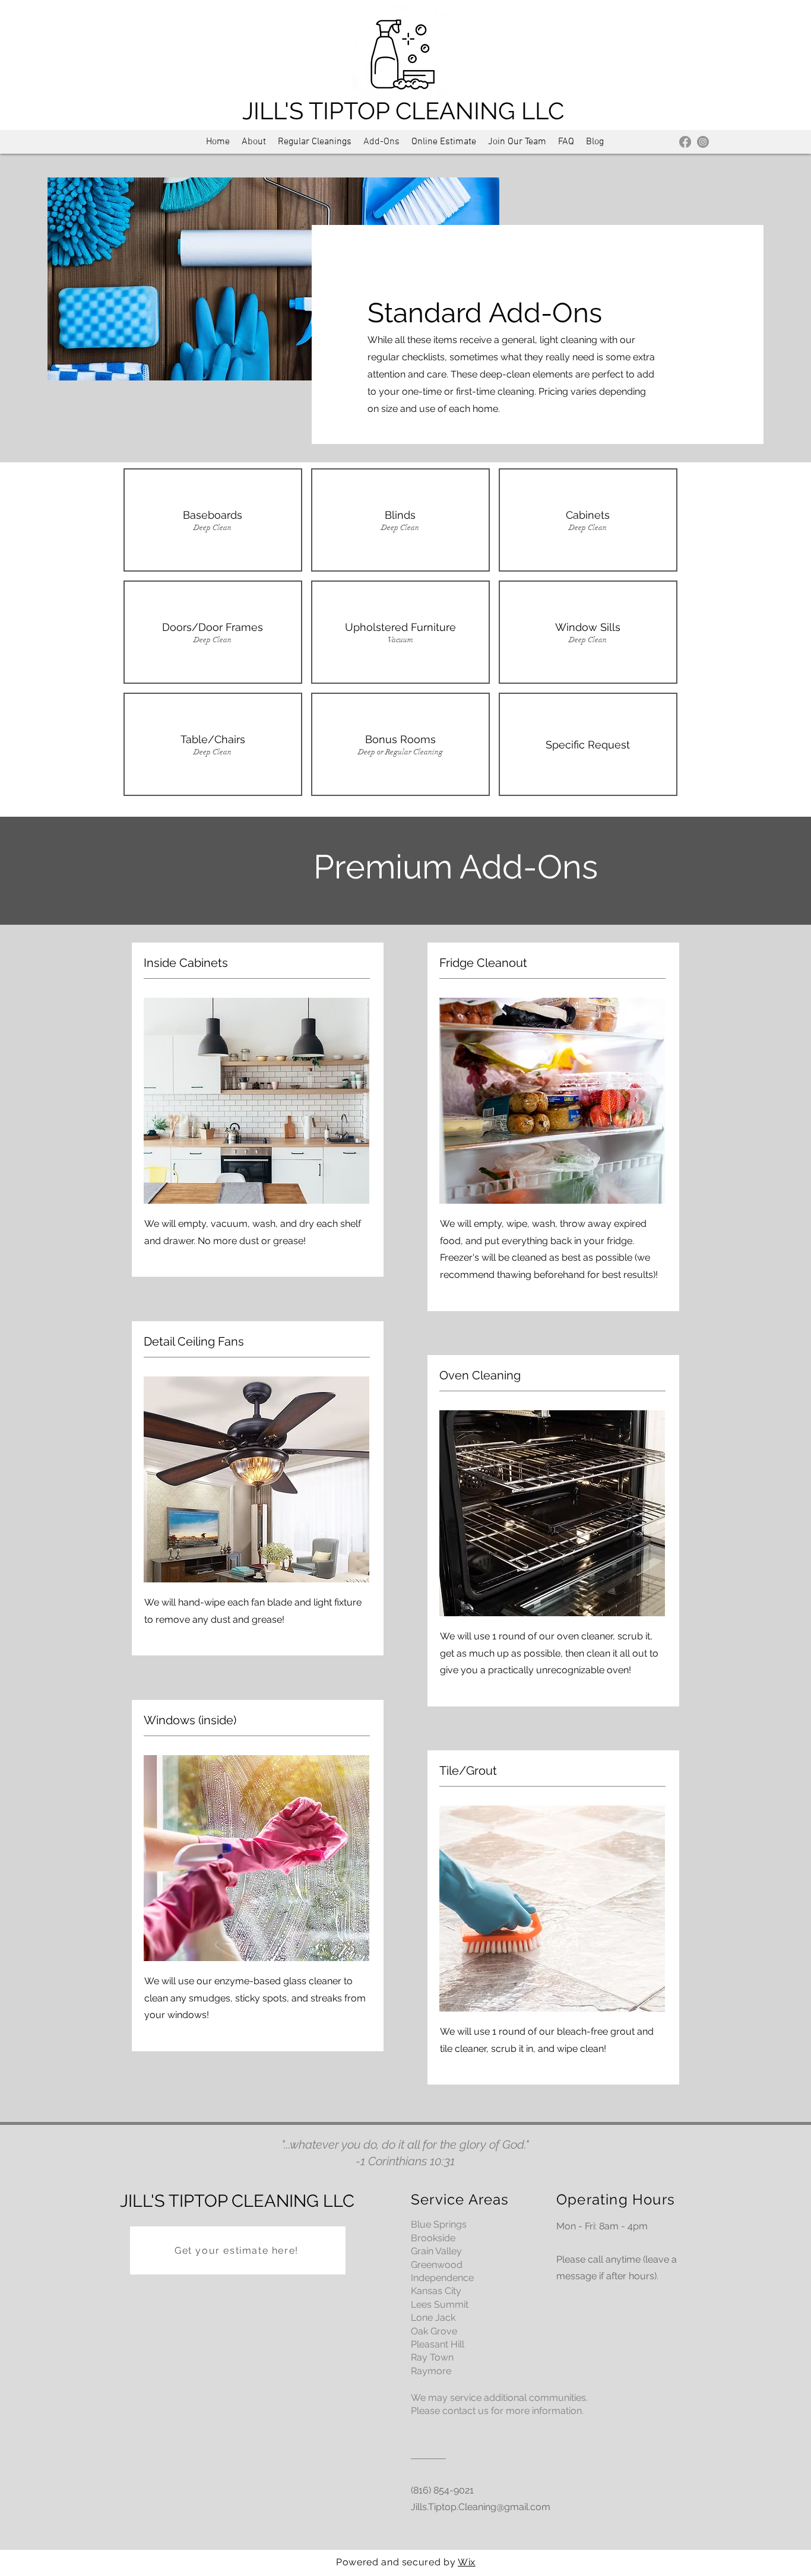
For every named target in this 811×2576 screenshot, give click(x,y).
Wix (467, 2562)
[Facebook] (685, 142)
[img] (213, 520)
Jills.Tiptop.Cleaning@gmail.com (481, 2507)
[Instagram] (703, 142)
